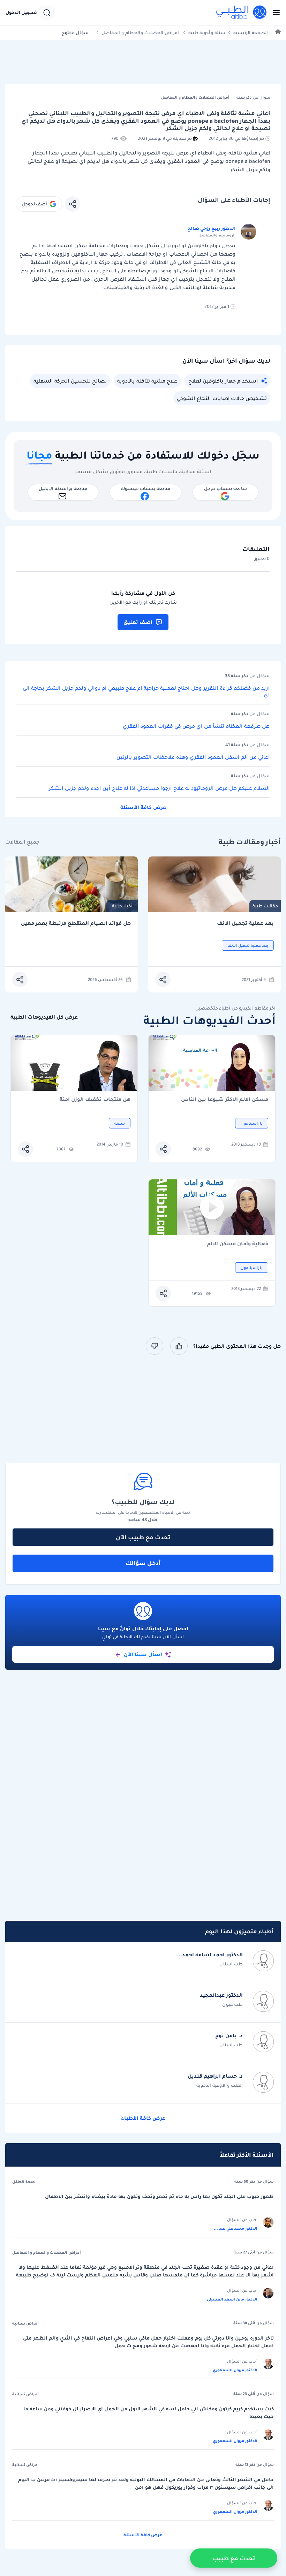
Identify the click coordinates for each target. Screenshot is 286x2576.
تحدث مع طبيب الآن (143, 1537)
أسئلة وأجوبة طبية (208, 33)
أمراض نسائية (25, 2323)
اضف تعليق (138, 622)
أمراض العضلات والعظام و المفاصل (47, 2252)
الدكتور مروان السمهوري (235, 2370)
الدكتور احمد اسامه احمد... (210, 1955)
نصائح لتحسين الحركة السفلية (70, 381)
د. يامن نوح (229, 2035)
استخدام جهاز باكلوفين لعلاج (223, 381)
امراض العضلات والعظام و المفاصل (140, 33)
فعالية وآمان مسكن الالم (238, 1244)
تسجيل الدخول (21, 13)
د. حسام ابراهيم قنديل (215, 2076)
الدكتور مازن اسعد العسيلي (232, 2299)
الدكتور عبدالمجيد (221, 1995)
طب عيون (232, 2004)
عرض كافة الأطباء (143, 2118)
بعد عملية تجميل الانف (245, 923)
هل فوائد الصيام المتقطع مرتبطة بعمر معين (76, 923)
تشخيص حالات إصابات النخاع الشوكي (222, 398)
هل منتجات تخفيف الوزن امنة (95, 1100)
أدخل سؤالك (143, 1563)
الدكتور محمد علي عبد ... (236, 2228)
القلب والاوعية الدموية (220, 2085)
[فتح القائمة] (274, 13)
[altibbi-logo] (242, 13)
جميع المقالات (22, 842)
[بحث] (47, 13)
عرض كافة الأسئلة (143, 807)
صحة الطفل (24, 2182)
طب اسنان (231, 1964)
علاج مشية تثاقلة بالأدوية (147, 381)
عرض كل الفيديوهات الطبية (44, 1017)
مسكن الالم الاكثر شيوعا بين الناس (225, 1100)
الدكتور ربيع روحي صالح (211, 228)
